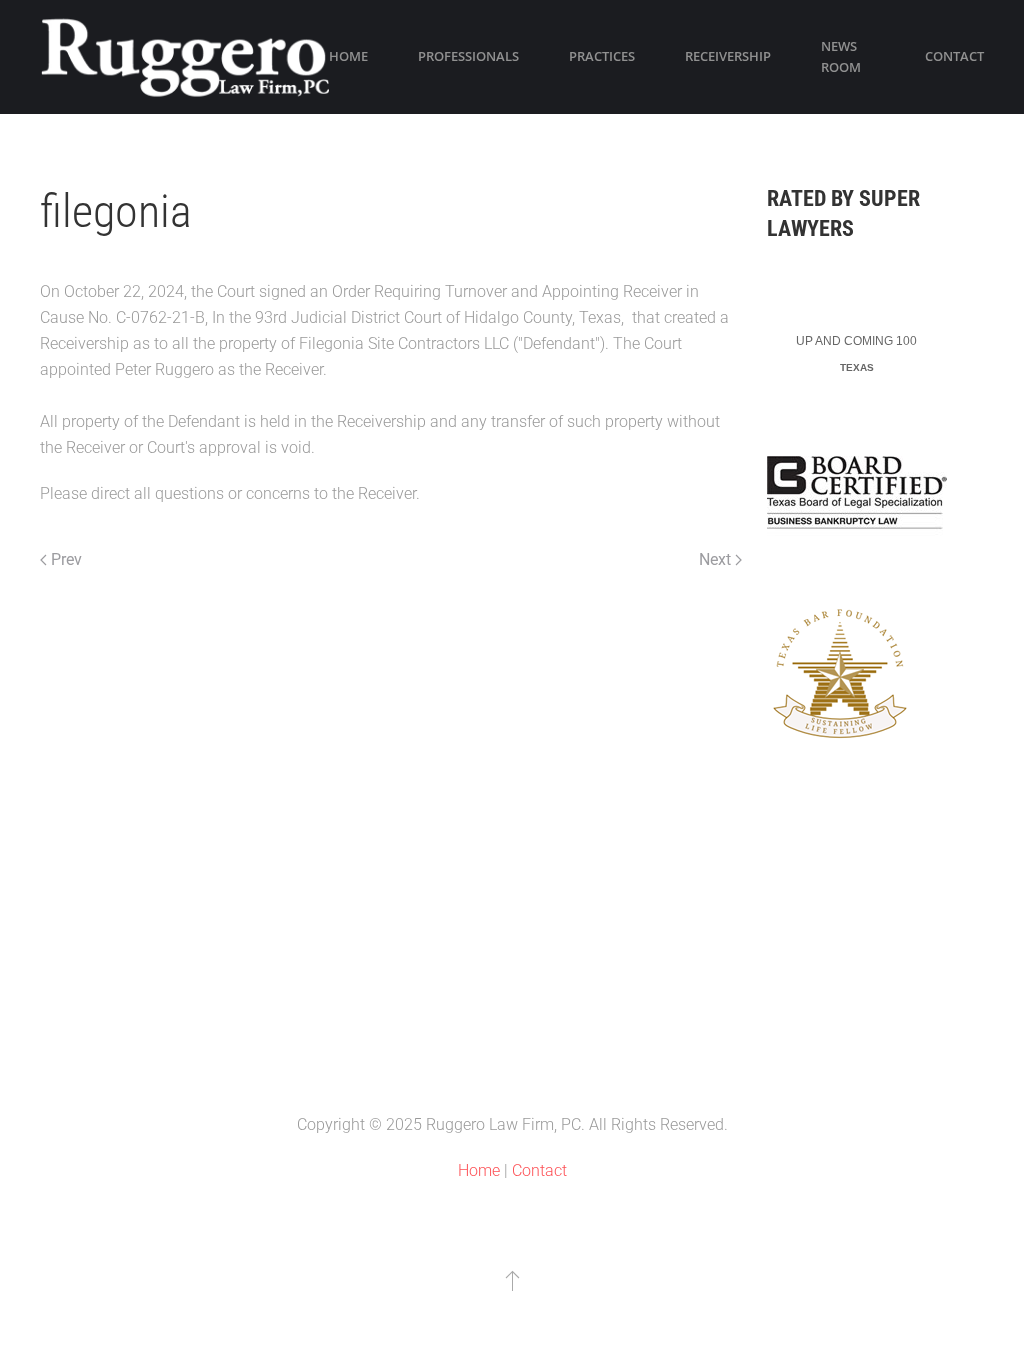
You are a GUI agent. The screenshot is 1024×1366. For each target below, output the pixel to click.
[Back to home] (184, 57)
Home (348, 56)
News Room (841, 56)
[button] (512, 1280)
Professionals (468, 56)
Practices (602, 56)
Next (715, 559)
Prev (66, 559)
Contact (954, 56)
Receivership (728, 56)
